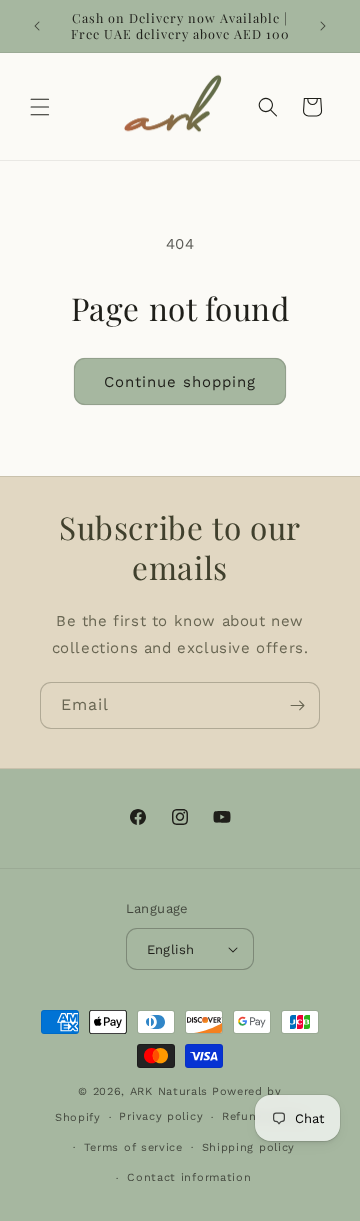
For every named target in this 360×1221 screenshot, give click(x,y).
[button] (40, 107)
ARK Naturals (169, 1091)
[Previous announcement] (37, 26)
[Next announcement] (323, 26)
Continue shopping (180, 382)
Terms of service (133, 1147)
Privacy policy (161, 1116)
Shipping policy (249, 1147)
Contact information (189, 1177)
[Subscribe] (297, 705)
